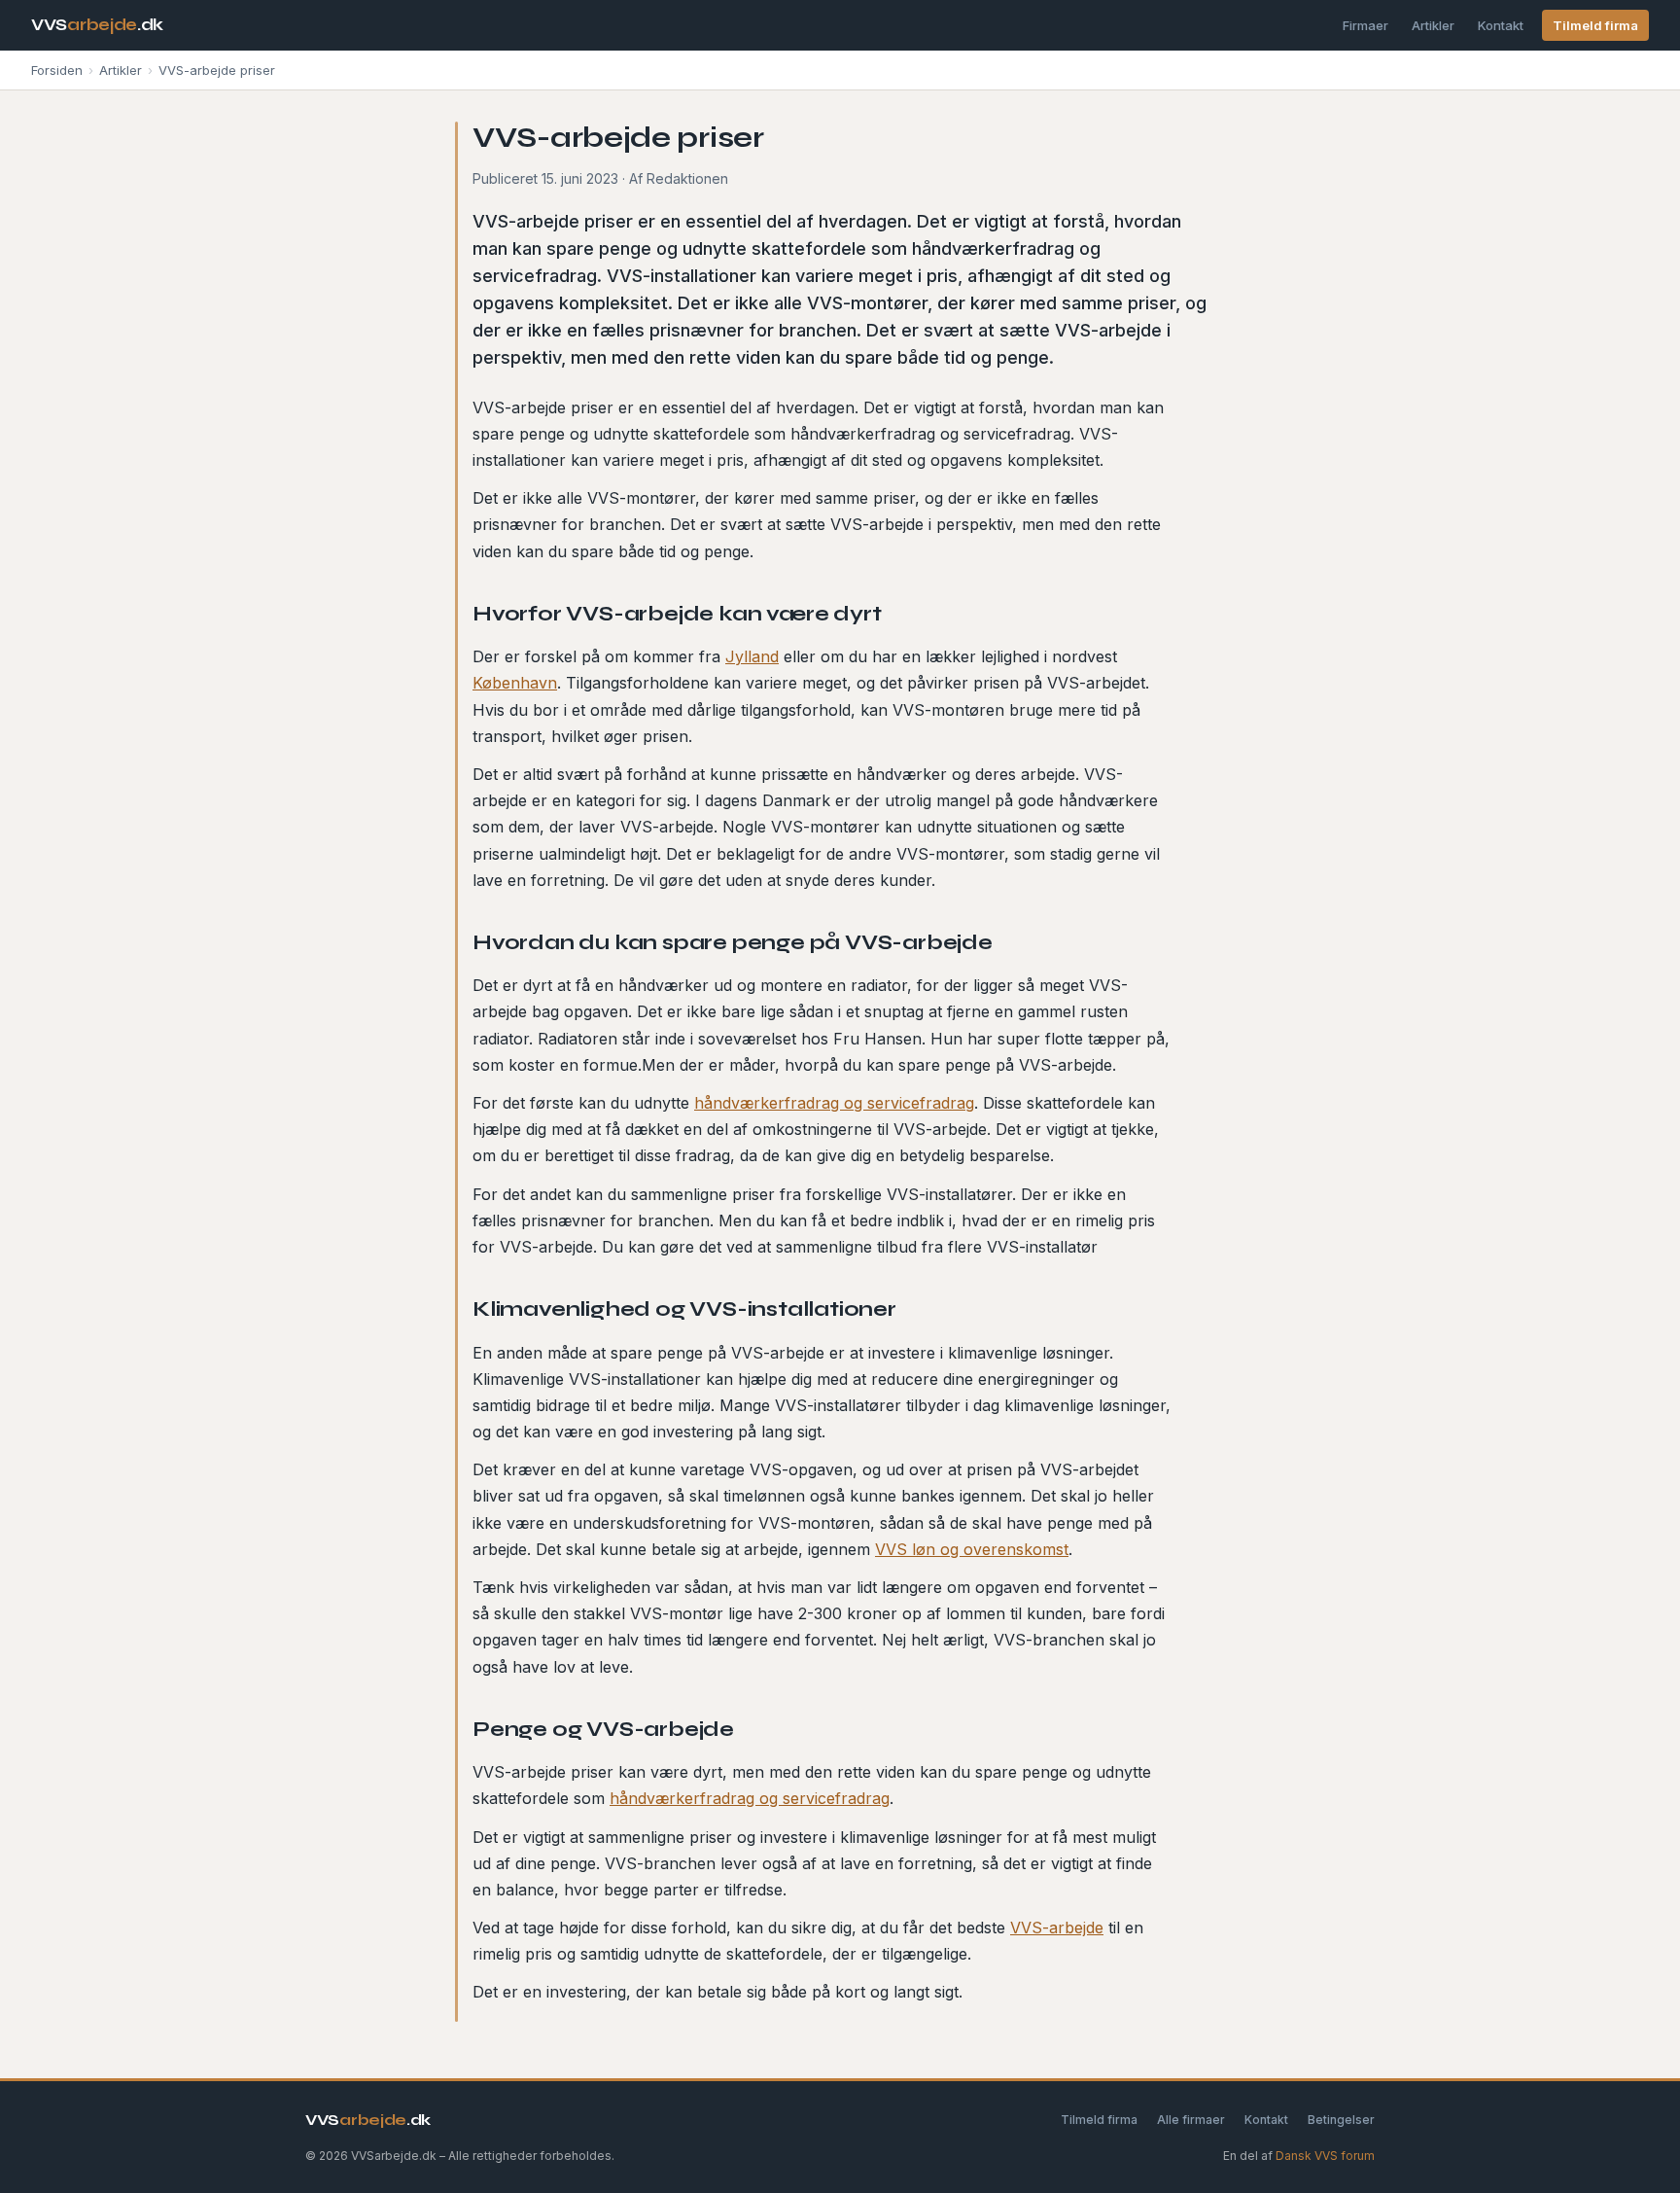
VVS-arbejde (1057, 1928)
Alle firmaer (1191, 2120)
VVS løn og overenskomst (972, 1549)
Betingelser (1341, 2120)
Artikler (1433, 25)
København (515, 683)
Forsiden (57, 70)
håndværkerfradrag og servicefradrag (834, 1103)
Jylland (752, 656)
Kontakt (1501, 25)
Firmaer (1365, 25)
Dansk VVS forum (1325, 2156)
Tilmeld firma (1595, 25)
